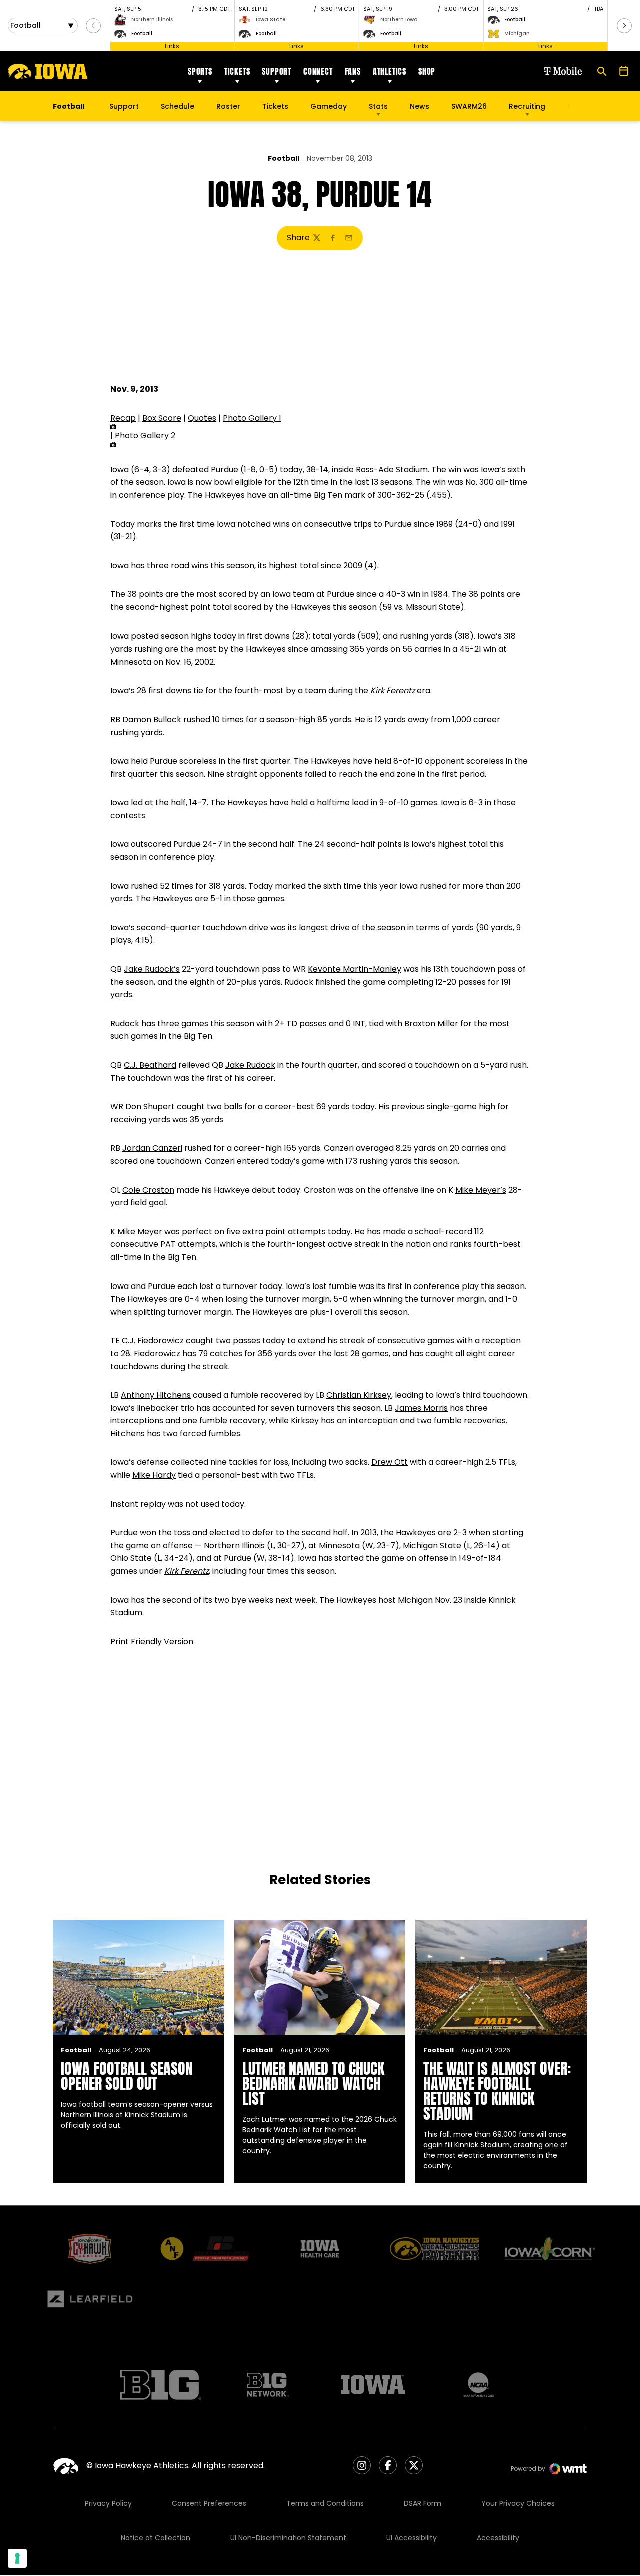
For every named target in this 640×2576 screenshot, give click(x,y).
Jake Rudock (250, 1065)
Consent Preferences (209, 2503)
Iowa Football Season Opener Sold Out (127, 2076)
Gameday (329, 106)
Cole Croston (148, 1190)
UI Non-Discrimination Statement (288, 2538)
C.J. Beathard (150, 1065)
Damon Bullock (152, 719)
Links (172, 46)
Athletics (390, 71)
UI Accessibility (412, 2538)
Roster (228, 106)
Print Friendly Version (152, 1642)
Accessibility (498, 2538)
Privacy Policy (108, 2503)
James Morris (421, 1408)
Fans (353, 71)
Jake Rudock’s (152, 969)
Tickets (237, 71)
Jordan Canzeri (152, 1148)
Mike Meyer (140, 1232)
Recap (123, 418)
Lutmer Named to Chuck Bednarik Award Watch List (313, 2083)
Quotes (202, 418)
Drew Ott (390, 1462)
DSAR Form (423, 2503)
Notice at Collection (156, 2538)
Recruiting (527, 106)
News (420, 106)
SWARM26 (469, 106)
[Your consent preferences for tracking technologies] (17, 2558)
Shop (427, 71)
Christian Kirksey (359, 1395)
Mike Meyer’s (481, 1190)
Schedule (178, 106)
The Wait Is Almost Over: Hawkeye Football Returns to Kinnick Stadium (497, 2091)
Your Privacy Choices (518, 2503)
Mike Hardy (154, 1475)
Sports (200, 71)
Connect (318, 71)
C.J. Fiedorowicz (153, 1340)
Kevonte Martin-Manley (355, 969)
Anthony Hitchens (156, 1395)
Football (284, 158)
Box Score (162, 418)
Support (277, 71)
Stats (378, 106)
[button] (93, 26)
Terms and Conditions (325, 2503)
